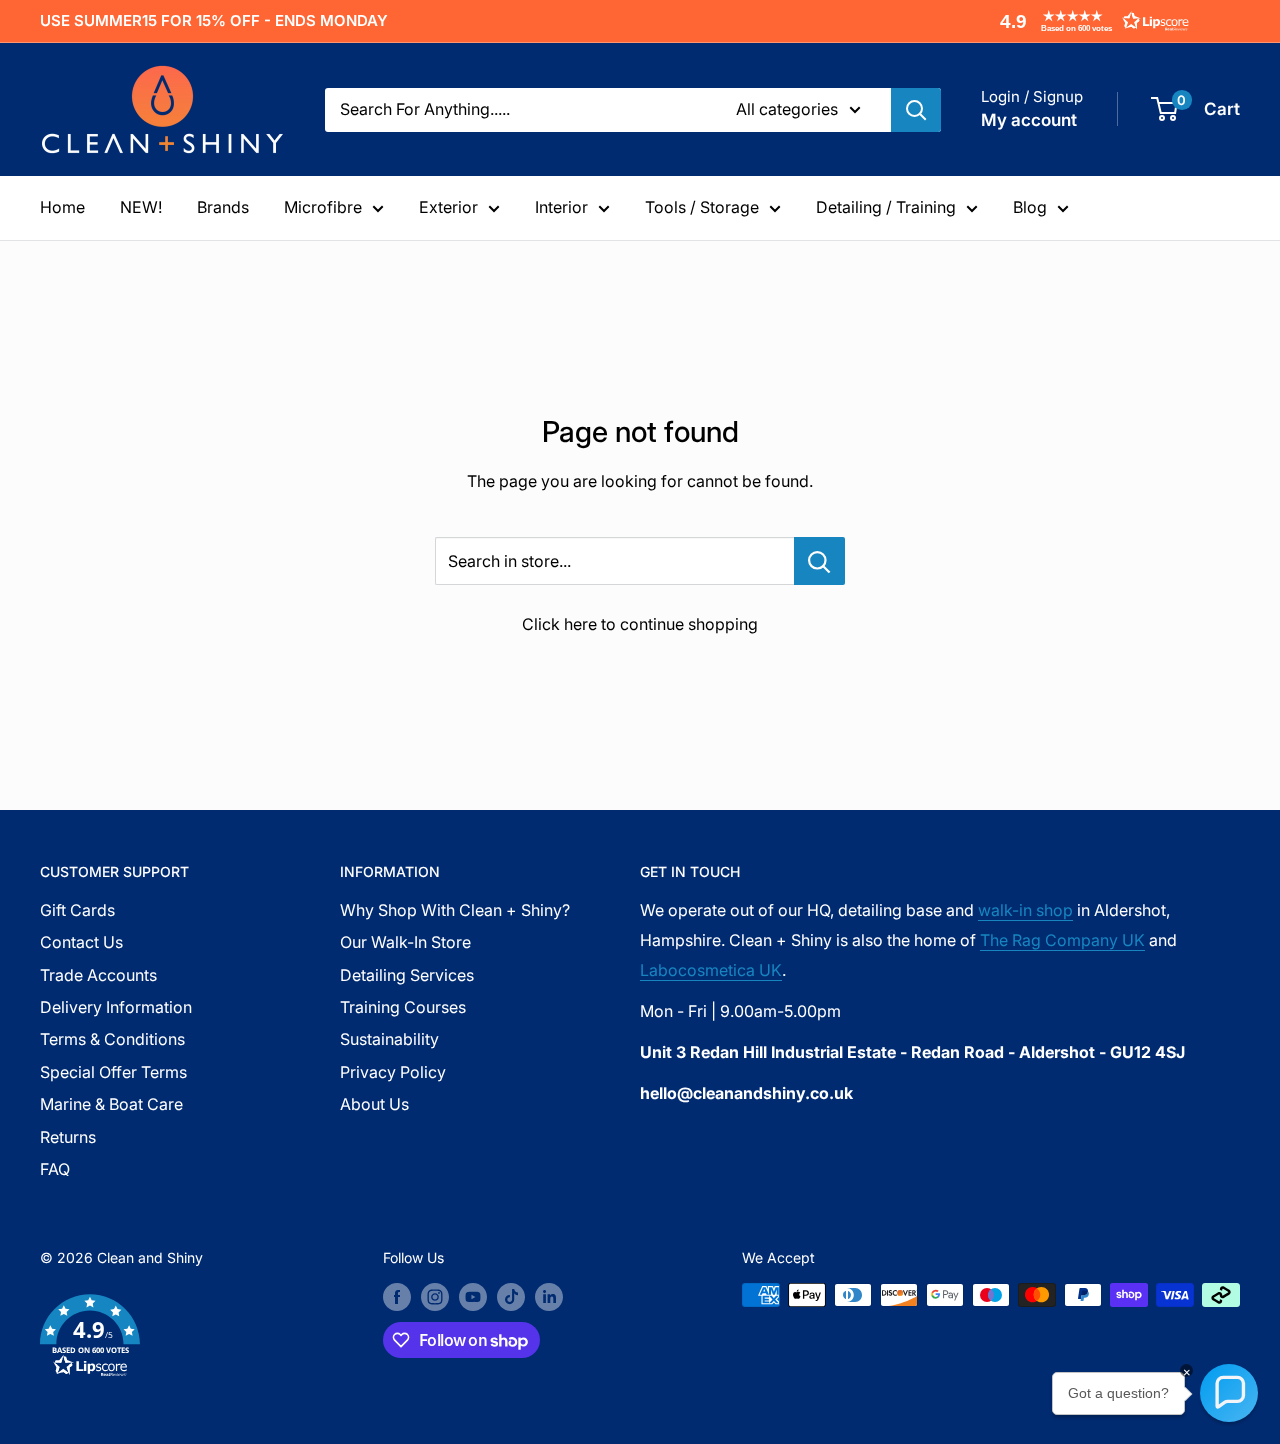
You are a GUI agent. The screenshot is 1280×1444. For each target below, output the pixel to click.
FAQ (55, 1169)
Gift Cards (77, 910)
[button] (1090, 21)
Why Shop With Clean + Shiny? (455, 910)
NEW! (141, 207)
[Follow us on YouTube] (473, 1297)
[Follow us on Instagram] (435, 1297)
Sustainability (389, 1039)
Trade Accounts (98, 975)
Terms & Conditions (112, 1039)
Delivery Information (116, 1007)
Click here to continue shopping (640, 624)
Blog (1030, 207)
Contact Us (81, 942)
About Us (374, 1104)
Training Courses (403, 1007)
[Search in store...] (819, 561)
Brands (223, 207)
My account (1029, 120)
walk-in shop (1025, 910)
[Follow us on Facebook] (397, 1297)
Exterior (448, 207)
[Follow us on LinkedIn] (549, 1297)
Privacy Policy (393, 1072)
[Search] (916, 110)
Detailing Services (407, 975)
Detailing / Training (886, 207)
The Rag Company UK (1062, 940)
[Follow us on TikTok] (511, 1297)
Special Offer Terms (113, 1072)
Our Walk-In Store (405, 942)
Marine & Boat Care (111, 1104)
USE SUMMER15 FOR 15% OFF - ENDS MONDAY (214, 20)
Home (62, 207)
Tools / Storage (702, 207)
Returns (68, 1137)
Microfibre (323, 207)
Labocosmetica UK (711, 970)
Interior (561, 207)
